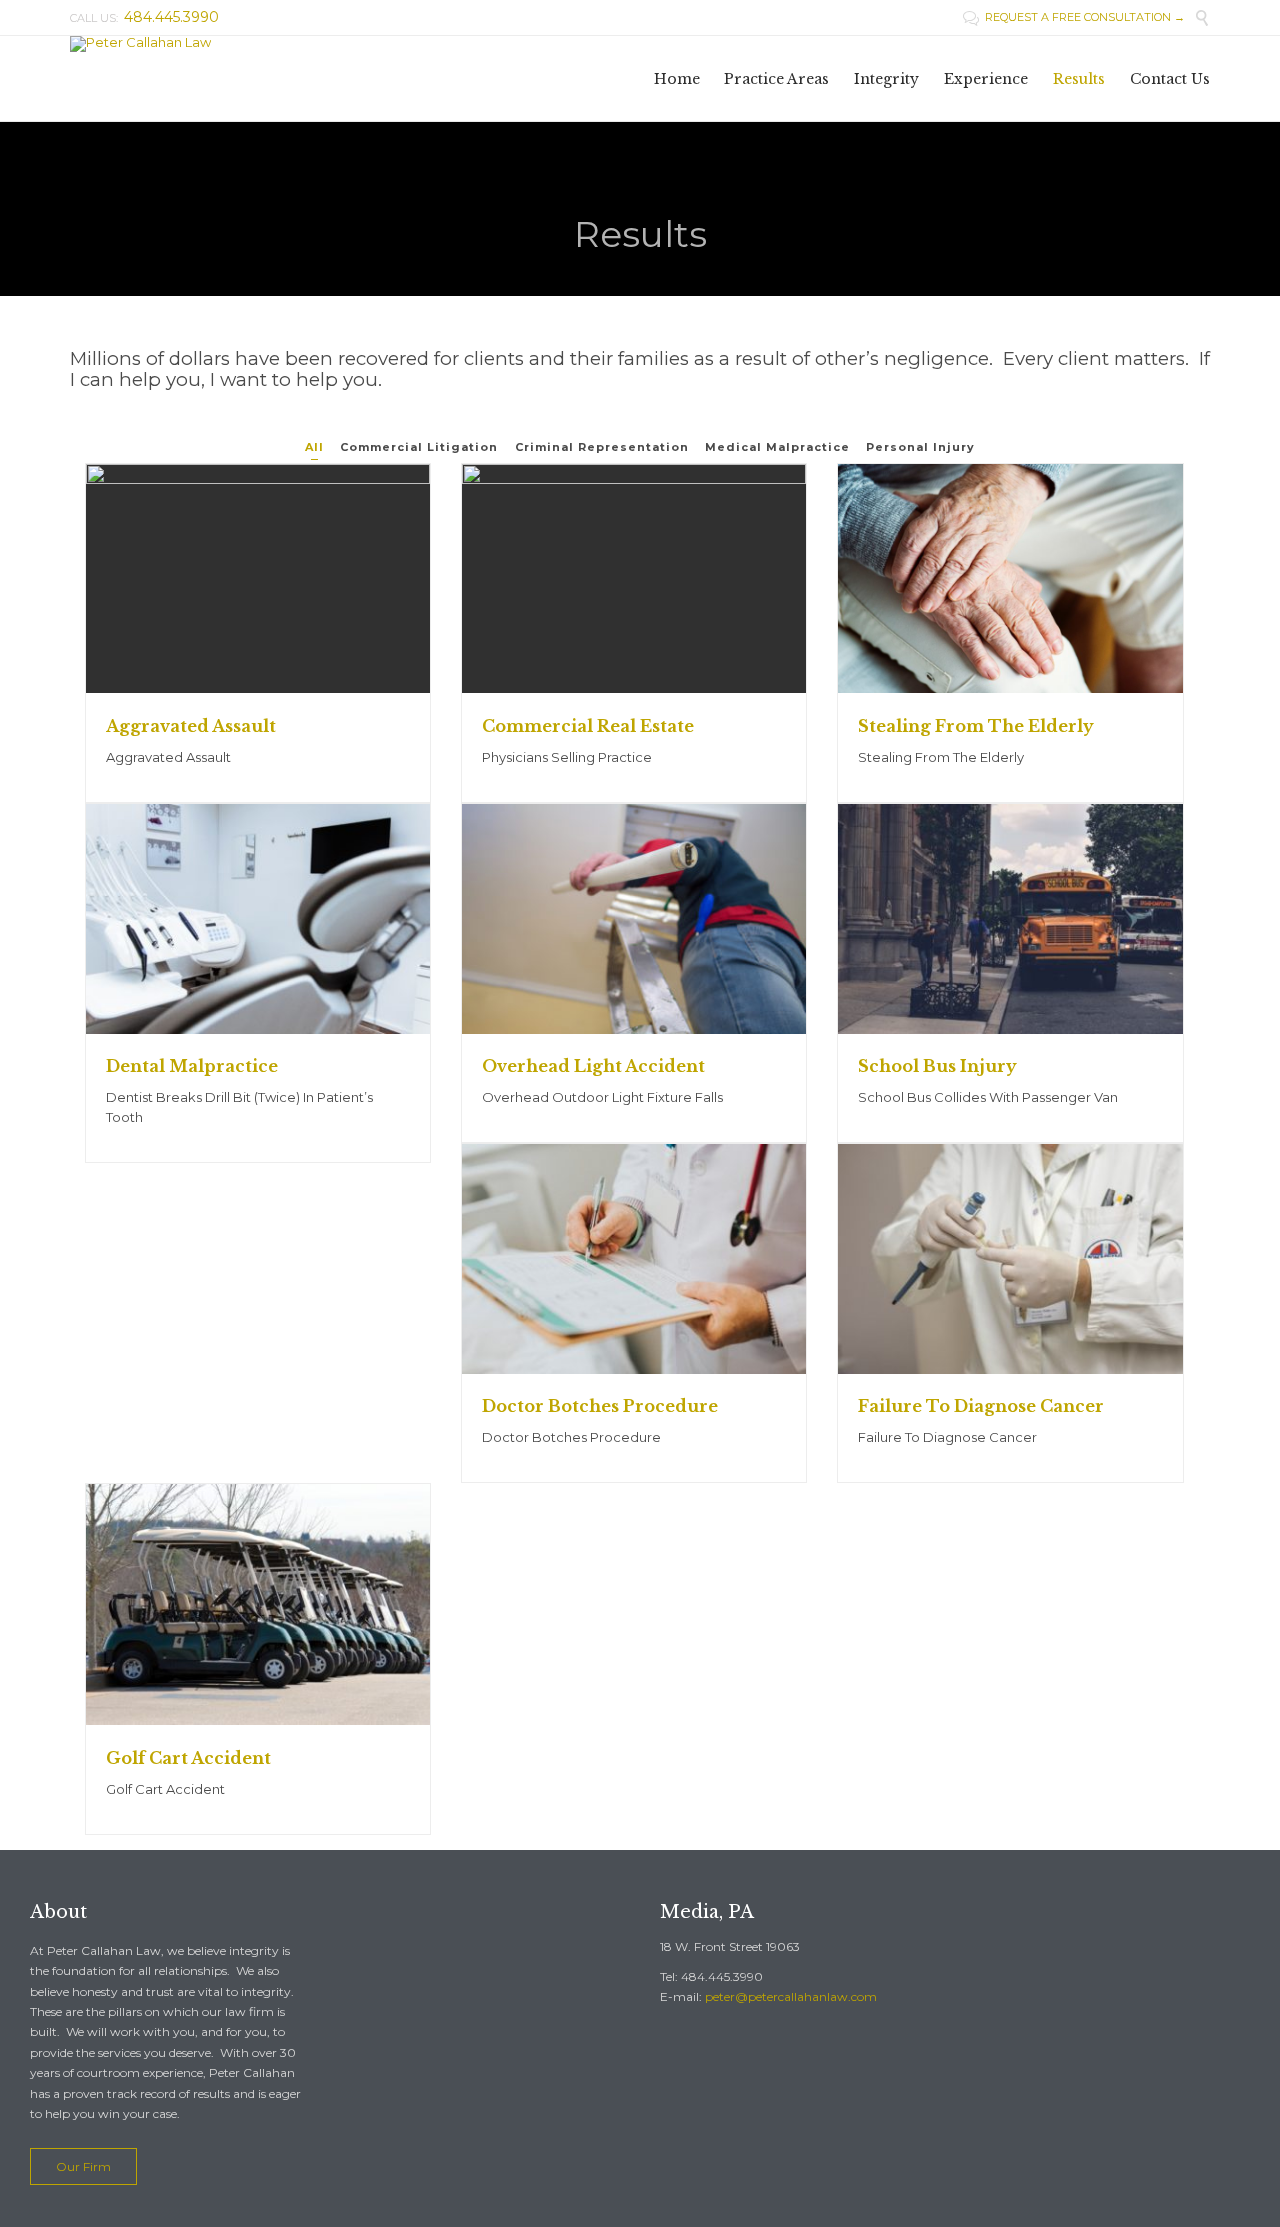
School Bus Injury (937, 1066)
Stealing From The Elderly (976, 726)
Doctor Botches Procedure (600, 1406)
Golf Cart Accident (188, 1758)
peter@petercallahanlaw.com (791, 1996)
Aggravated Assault (191, 726)
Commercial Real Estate (588, 726)
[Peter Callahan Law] (176, 44)
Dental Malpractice (192, 1066)
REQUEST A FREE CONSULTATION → (1074, 17)
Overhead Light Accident (593, 1066)
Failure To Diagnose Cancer (981, 1406)
